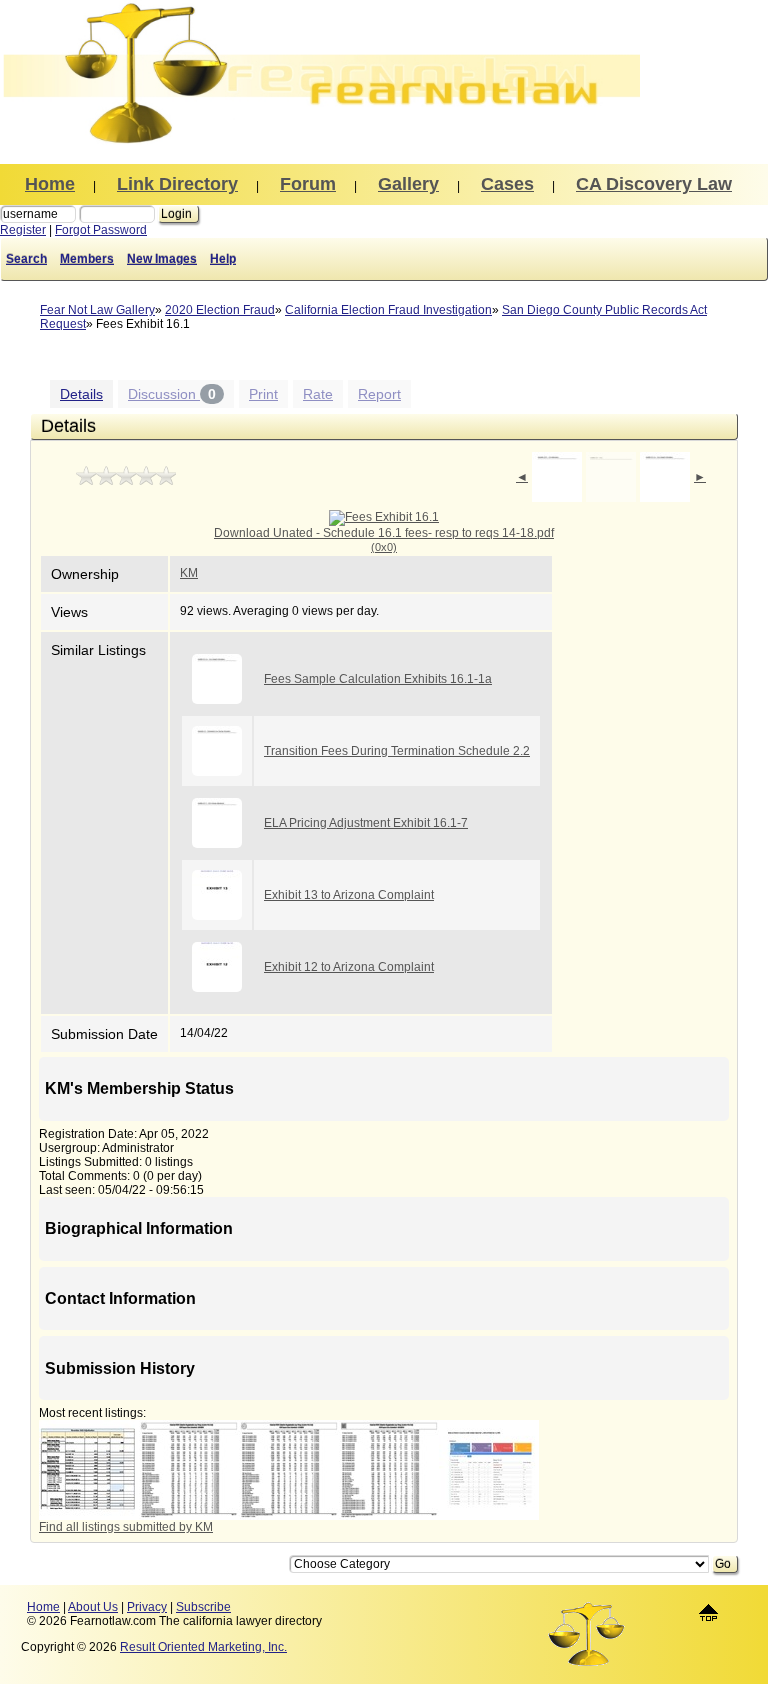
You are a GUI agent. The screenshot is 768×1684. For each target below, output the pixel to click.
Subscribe (203, 1607)
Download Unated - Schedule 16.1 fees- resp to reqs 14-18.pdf (384, 539)
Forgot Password (101, 230)
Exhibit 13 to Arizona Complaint (349, 895)
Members (87, 259)
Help (223, 259)
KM (189, 573)
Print (263, 394)
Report (379, 394)
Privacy (147, 1607)
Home (43, 1607)
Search (26, 259)
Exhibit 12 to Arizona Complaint (349, 967)
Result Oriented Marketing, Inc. (203, 1647)
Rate (318, 394)
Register (23, 230)
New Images (162, 259)
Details (81, 394)
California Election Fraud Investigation (388, 310)
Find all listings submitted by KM (126, 1527)
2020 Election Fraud (220, 310)
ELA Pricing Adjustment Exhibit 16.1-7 (366, 823)
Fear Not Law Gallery (97, 310)
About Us (93, 1607)
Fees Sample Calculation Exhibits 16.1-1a (378, 679)
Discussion (172, 394)
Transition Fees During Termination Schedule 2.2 (397, 751)
